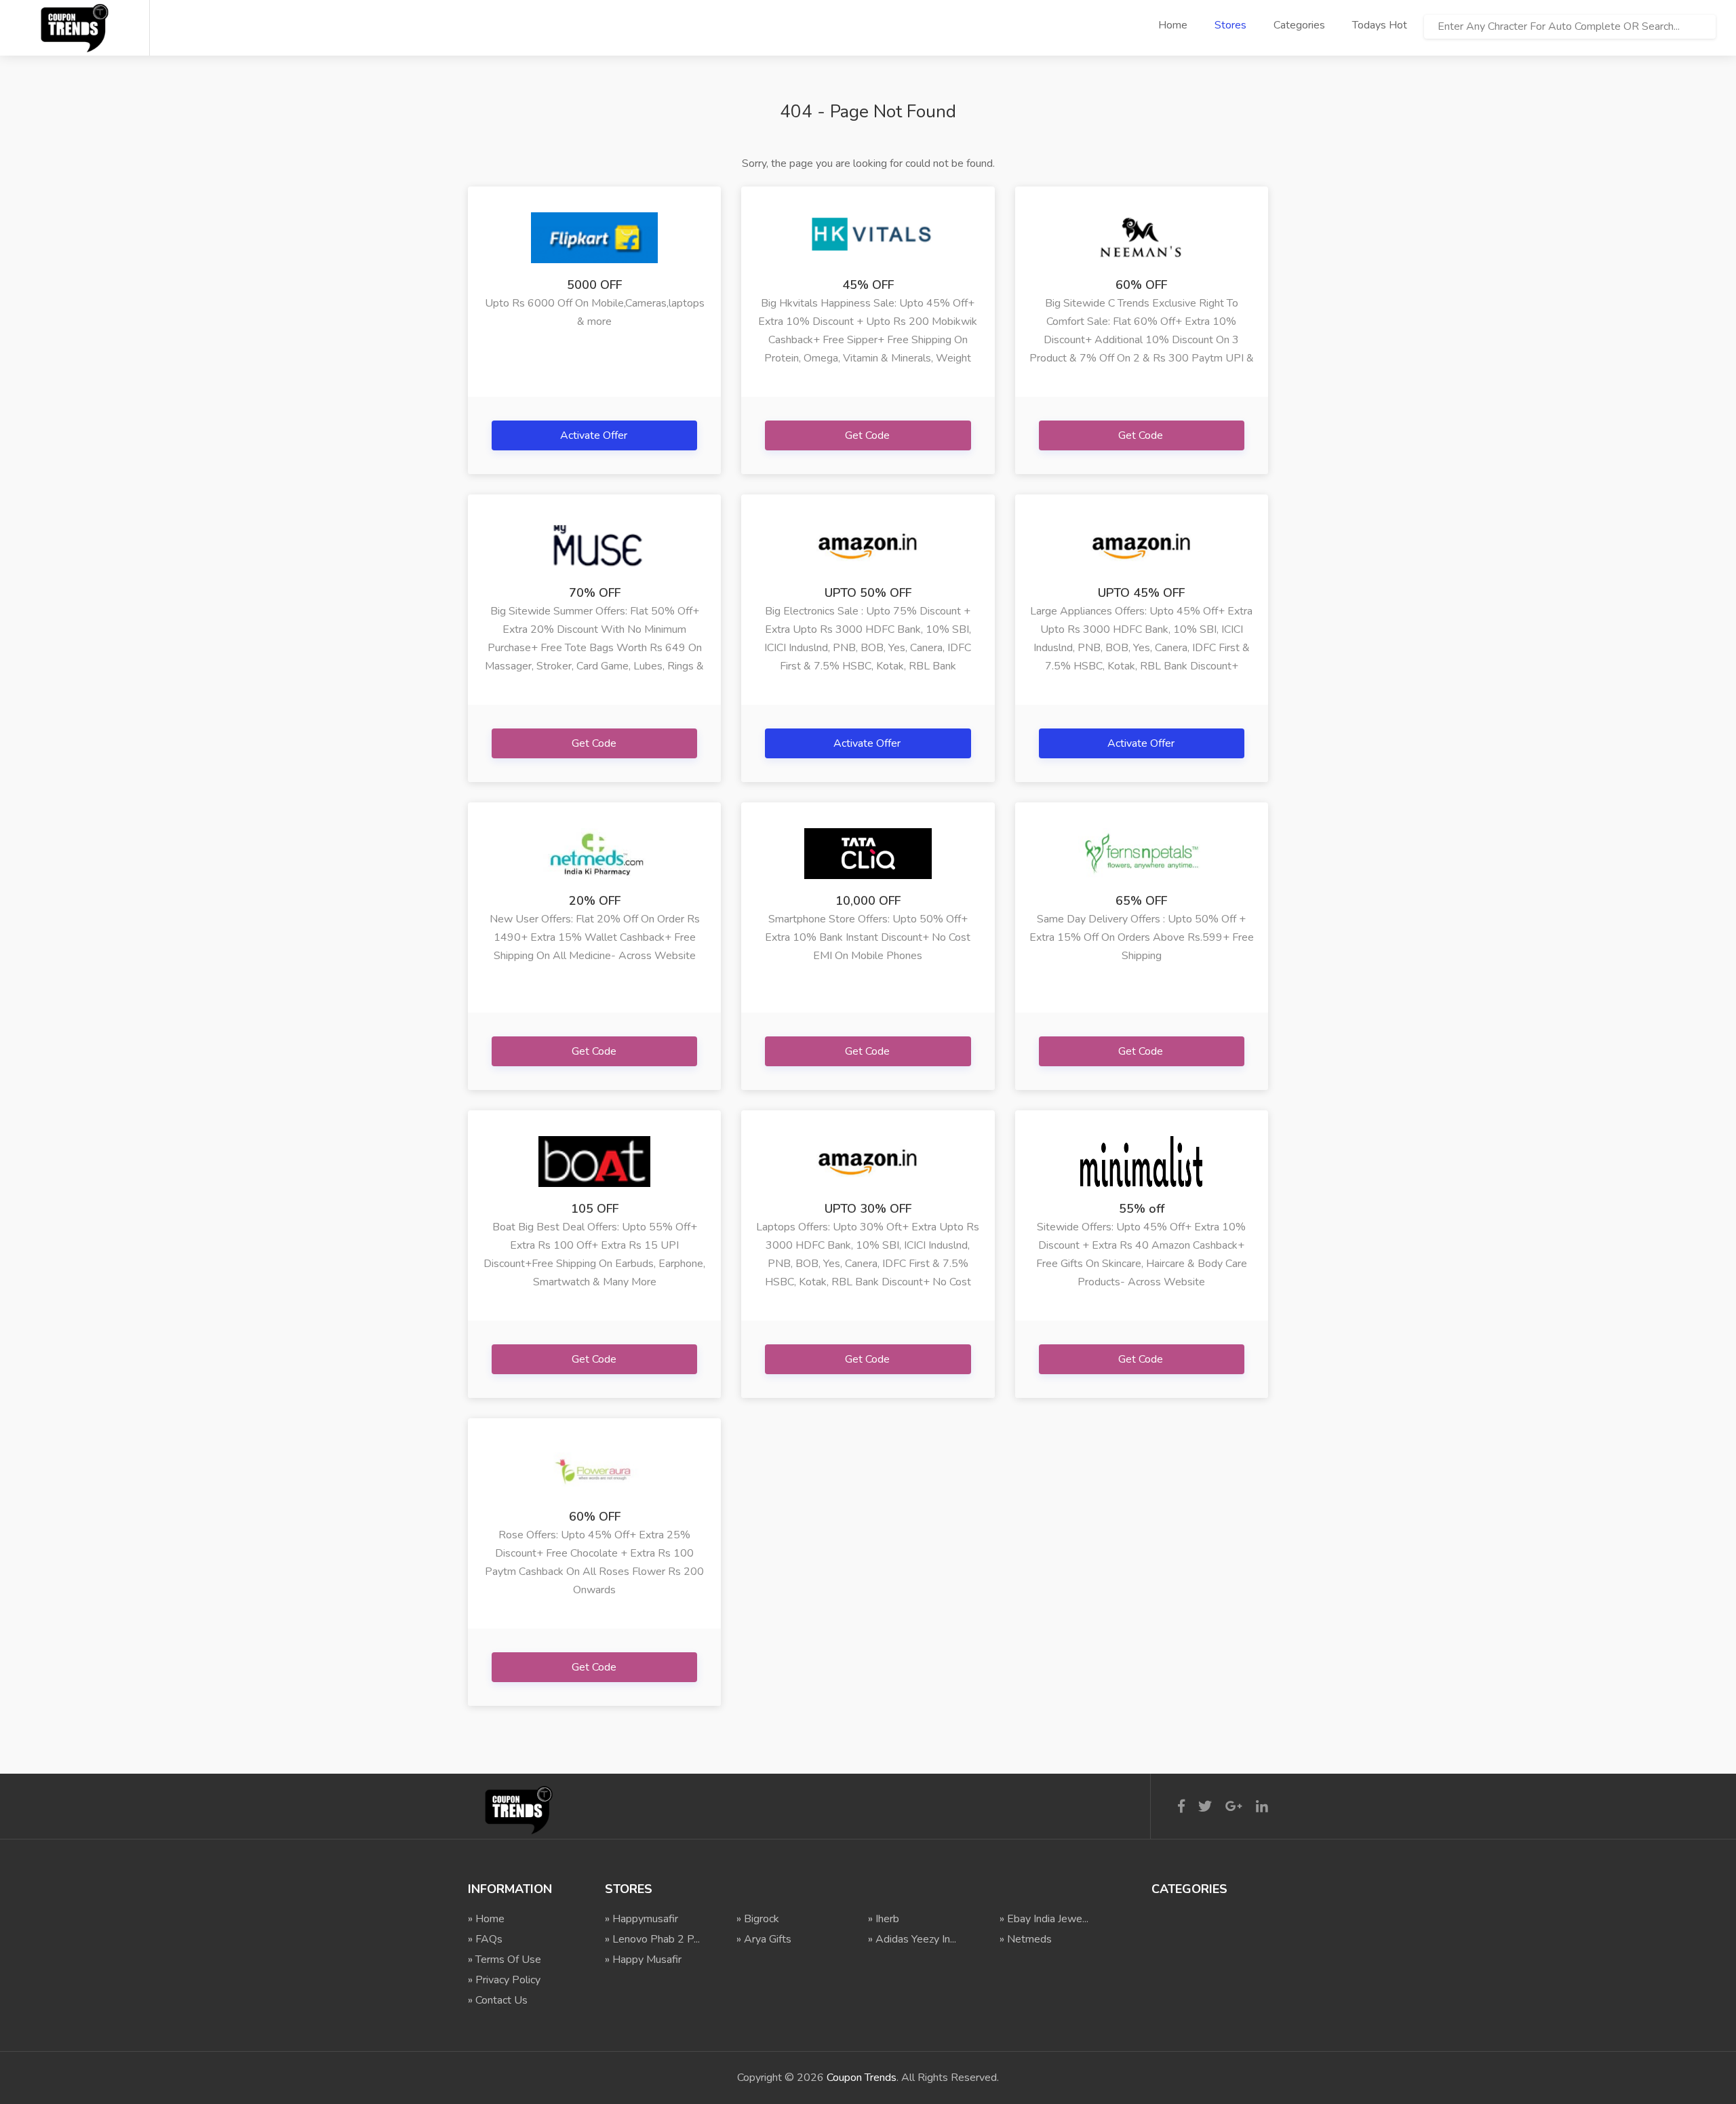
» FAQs (485, 1939)
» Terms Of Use (505, 1960)
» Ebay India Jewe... (1044, 1919)
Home (1173, 25)
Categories (1299, 25)
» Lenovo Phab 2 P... (652, 1939)
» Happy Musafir (643, 1960)
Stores (1230, 25)
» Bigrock (758, 1919)
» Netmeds (1026, 1939)
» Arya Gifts (764, 1939)
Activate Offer (595, 435)
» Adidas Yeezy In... (912, 1939)
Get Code (869, 435)
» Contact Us (498, 2000)
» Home (486, 1919)
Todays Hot (1380, 25)
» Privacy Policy (504, 1980)
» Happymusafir (642, 1919)
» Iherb (884, 1919)
